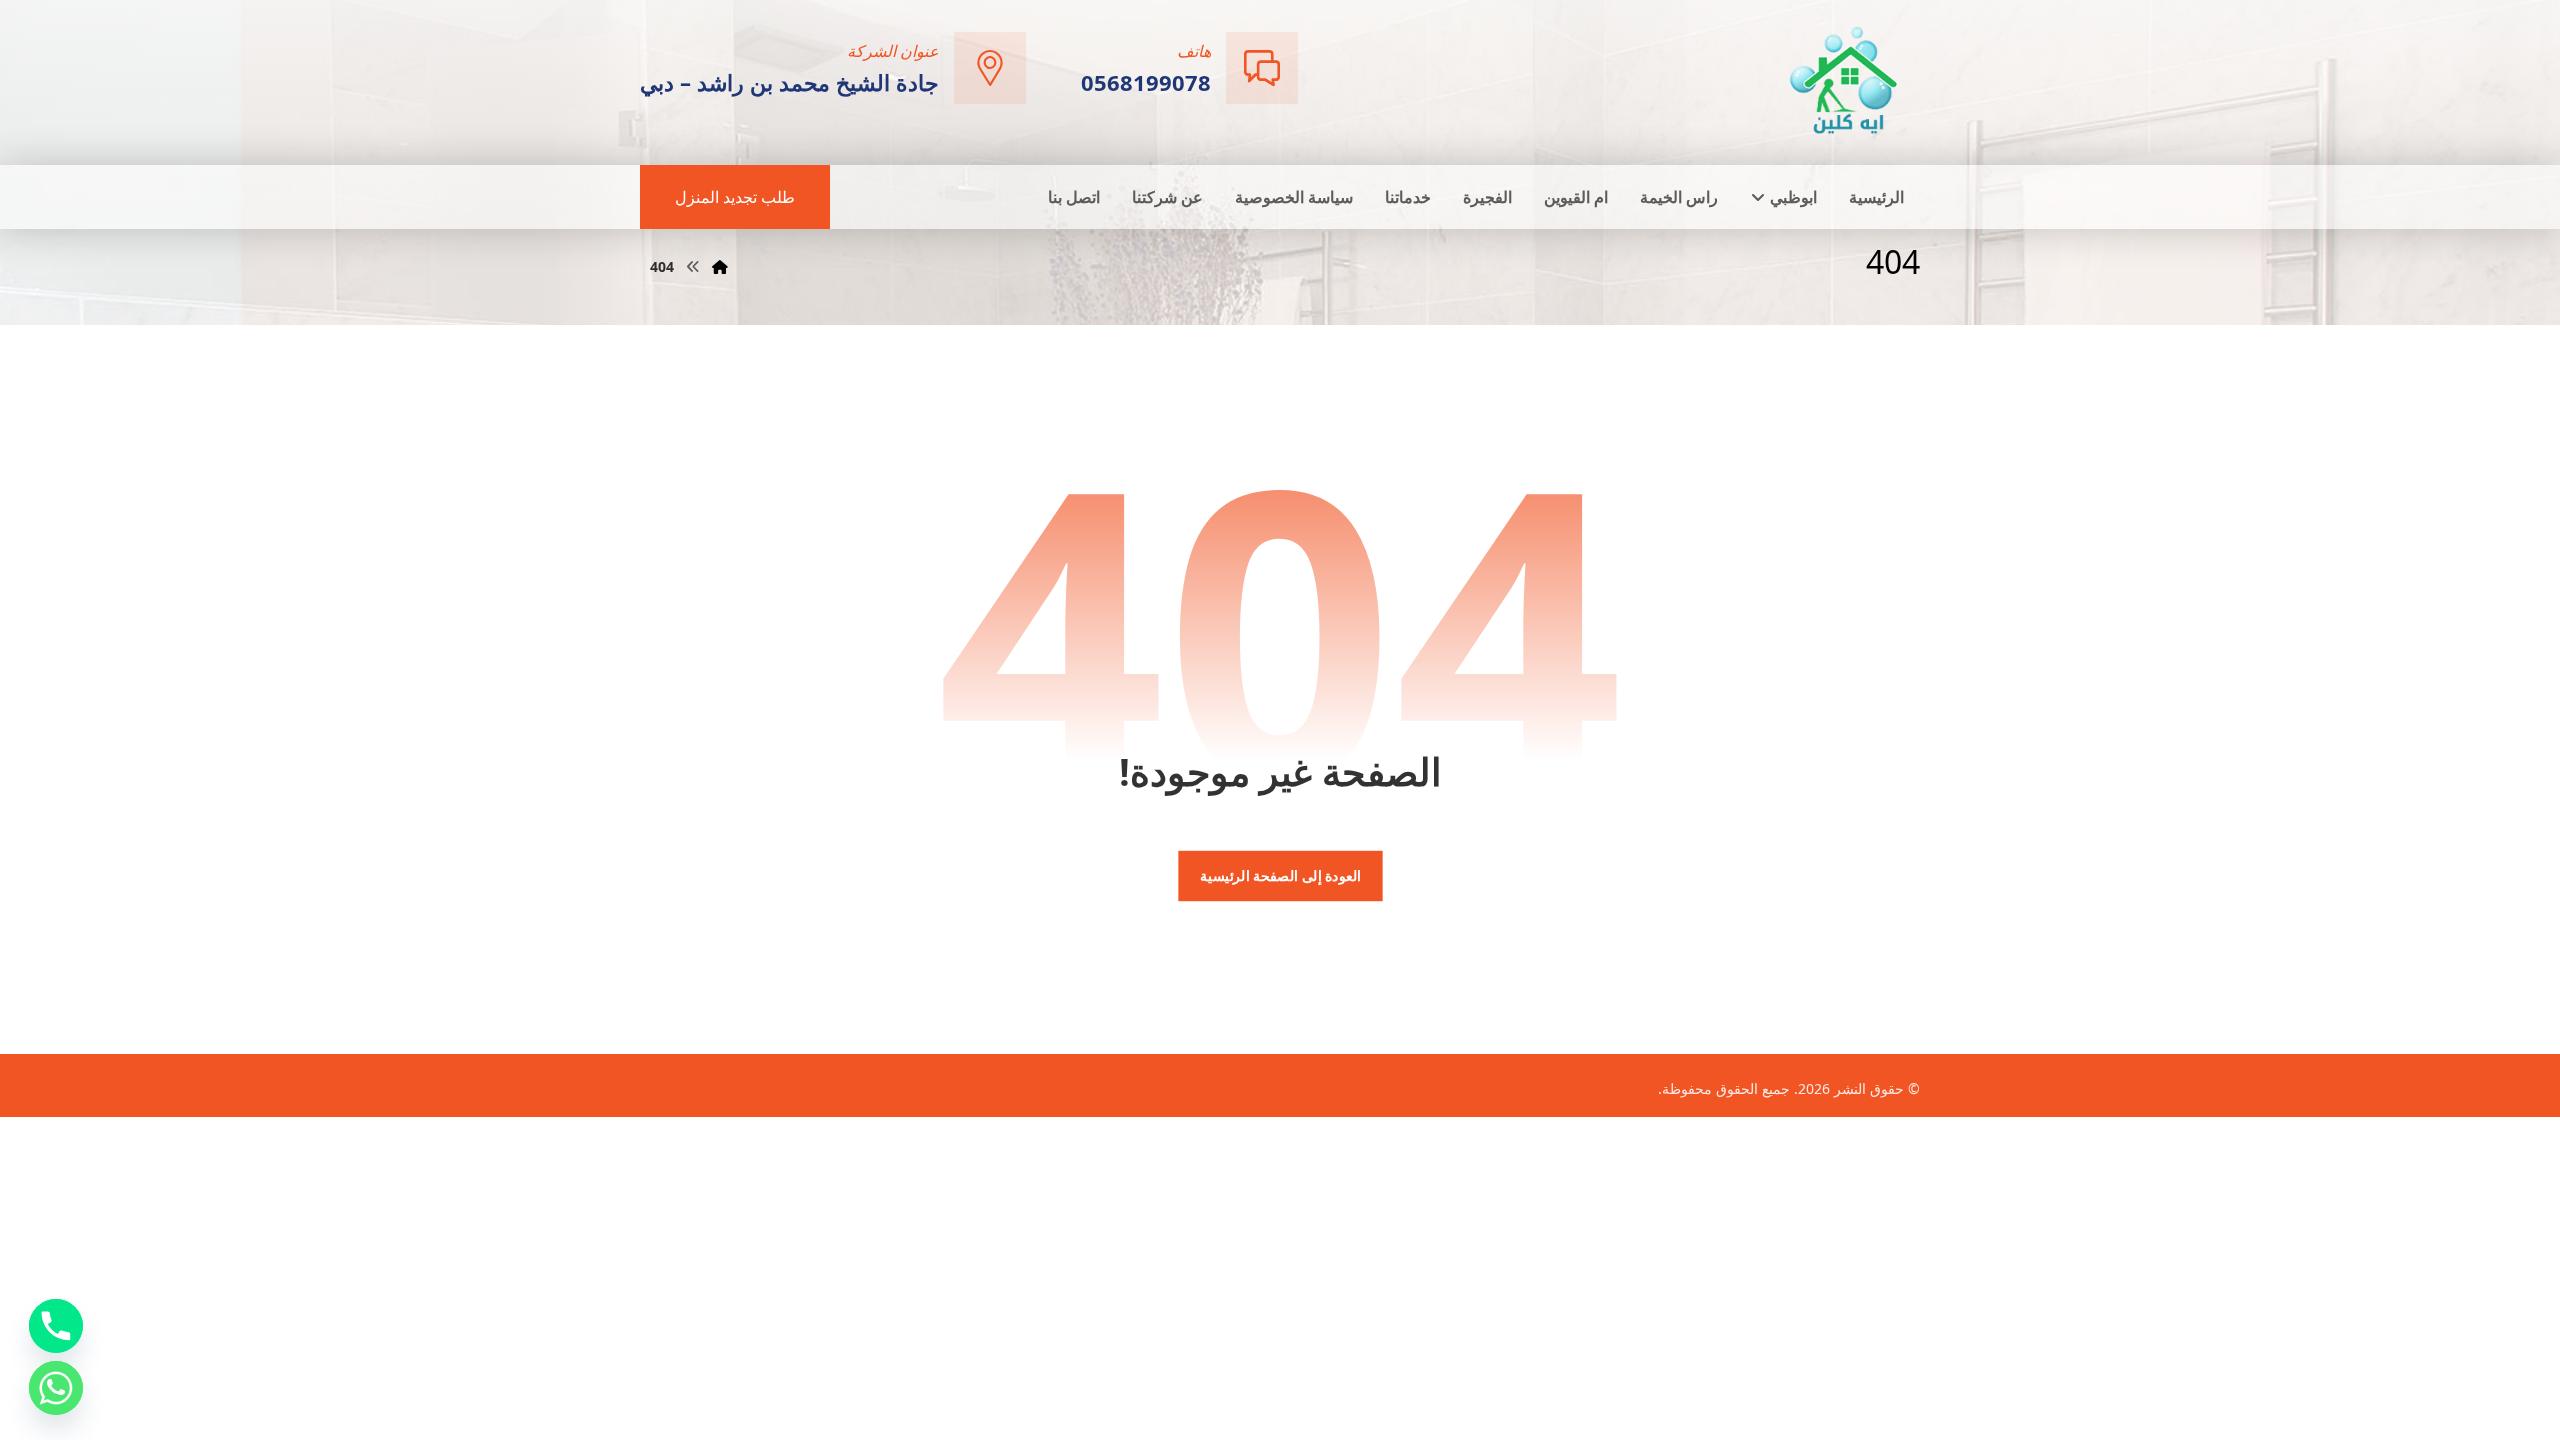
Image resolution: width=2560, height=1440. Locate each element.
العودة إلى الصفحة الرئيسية (1279, 876)
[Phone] (56, 1326)
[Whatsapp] (56, 1388)
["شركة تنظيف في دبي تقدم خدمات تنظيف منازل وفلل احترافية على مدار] (1845, 80)
